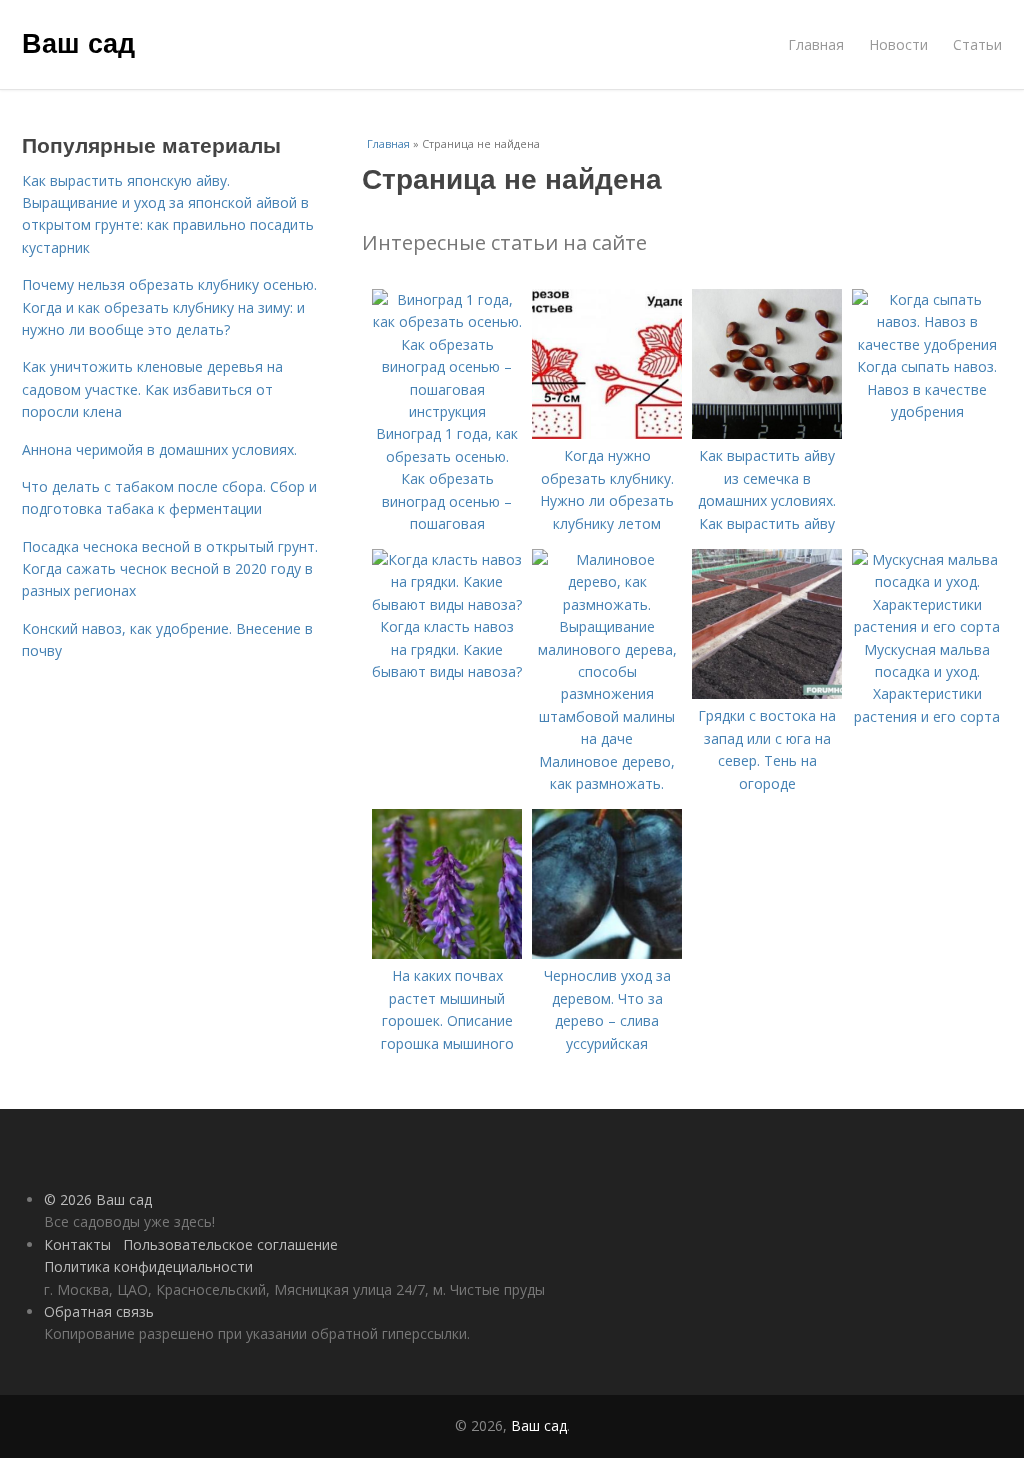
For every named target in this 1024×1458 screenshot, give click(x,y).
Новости (898, 44)
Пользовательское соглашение (230, 1244)
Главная (816, 44)
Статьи (977, 44)
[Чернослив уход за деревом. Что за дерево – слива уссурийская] (607, 953)
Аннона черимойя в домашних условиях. (159, 449)
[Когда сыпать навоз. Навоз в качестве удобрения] (927, 344)
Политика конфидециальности (148, 1266)
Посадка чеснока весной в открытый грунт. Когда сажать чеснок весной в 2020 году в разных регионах (170, 569)
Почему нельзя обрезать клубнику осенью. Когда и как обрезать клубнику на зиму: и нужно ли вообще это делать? (169, 307)
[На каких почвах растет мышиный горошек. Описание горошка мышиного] (447, 953)
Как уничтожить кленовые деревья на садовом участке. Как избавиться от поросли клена (152, 389)
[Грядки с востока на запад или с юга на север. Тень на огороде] (767, 693)
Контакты (77, 1244)
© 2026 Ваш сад (98, 1199)
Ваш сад (78, 42)
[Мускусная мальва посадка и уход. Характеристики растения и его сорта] (927, 626)
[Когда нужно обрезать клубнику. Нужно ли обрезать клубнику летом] (607, 433)
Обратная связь (99, 1311)
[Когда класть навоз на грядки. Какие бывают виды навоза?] (447, 604)
